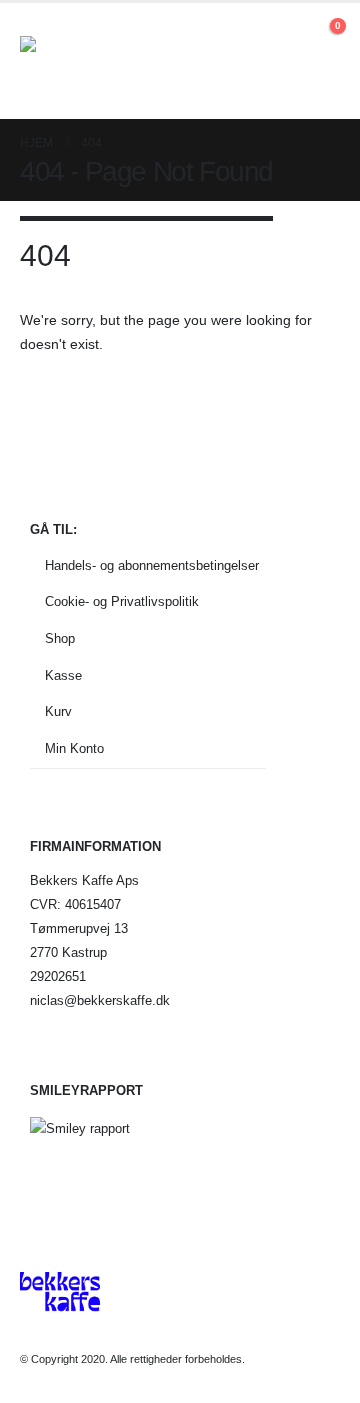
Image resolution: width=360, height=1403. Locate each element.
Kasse (63, 676)
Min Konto (74, 749)
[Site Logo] (75, 61)
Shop (60, 639)
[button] (289, 36)
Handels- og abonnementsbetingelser (152, 566)
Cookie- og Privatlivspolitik (122, 602)
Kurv (58, 712)
